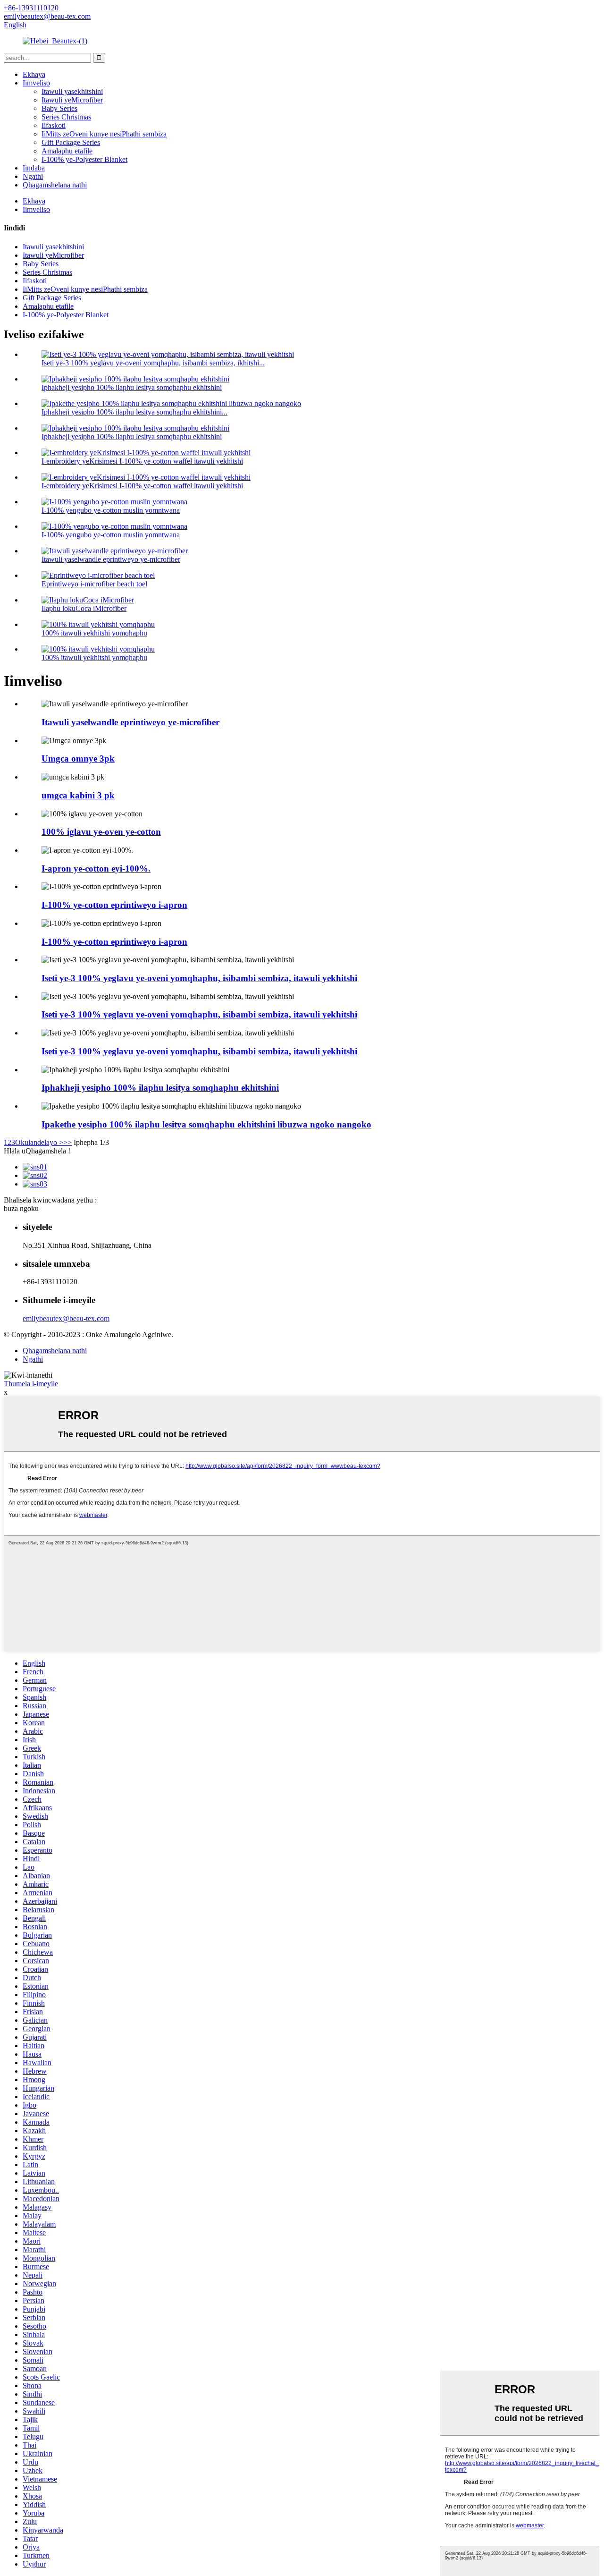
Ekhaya (34, 74)
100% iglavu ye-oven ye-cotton (101, 832)
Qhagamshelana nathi (55, 185)
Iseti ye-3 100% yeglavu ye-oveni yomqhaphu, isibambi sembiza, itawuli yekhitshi (199, 978)
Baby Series (59, 108)
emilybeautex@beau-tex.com (66, 1318)
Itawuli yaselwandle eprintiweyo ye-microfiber (111, 559)
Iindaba (34, 168)
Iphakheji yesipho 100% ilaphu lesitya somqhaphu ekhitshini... (134, 412)
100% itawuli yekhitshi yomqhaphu (94, 633)
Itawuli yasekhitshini (72, 91)
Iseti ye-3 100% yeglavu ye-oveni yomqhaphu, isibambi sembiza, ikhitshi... (153, 363)
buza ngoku (21, 1208)
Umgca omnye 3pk (78, 758)
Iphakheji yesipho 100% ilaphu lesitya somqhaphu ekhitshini (132, 387)
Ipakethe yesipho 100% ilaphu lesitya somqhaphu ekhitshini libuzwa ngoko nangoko (206, 1124)
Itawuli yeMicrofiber (72, 100)
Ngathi (33, 176)
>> (67, 1142)
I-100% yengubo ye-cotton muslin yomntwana (111, 510)
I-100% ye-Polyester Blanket (84, 159)
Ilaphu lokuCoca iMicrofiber (84, 608)
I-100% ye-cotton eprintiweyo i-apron (114, 905)
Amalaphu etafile (67, 151)
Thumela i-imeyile (31, 1384)
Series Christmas (66, 117)
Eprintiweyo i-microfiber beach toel (94, 584)
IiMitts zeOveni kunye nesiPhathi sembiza (104, 134)
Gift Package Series (71, 142)
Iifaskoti (54, 125)
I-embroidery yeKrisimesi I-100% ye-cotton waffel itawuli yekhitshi (142, 461)
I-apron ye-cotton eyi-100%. (96, 869)
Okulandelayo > (39, 1142)
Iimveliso (36, 83)
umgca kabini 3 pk (78, 795)
